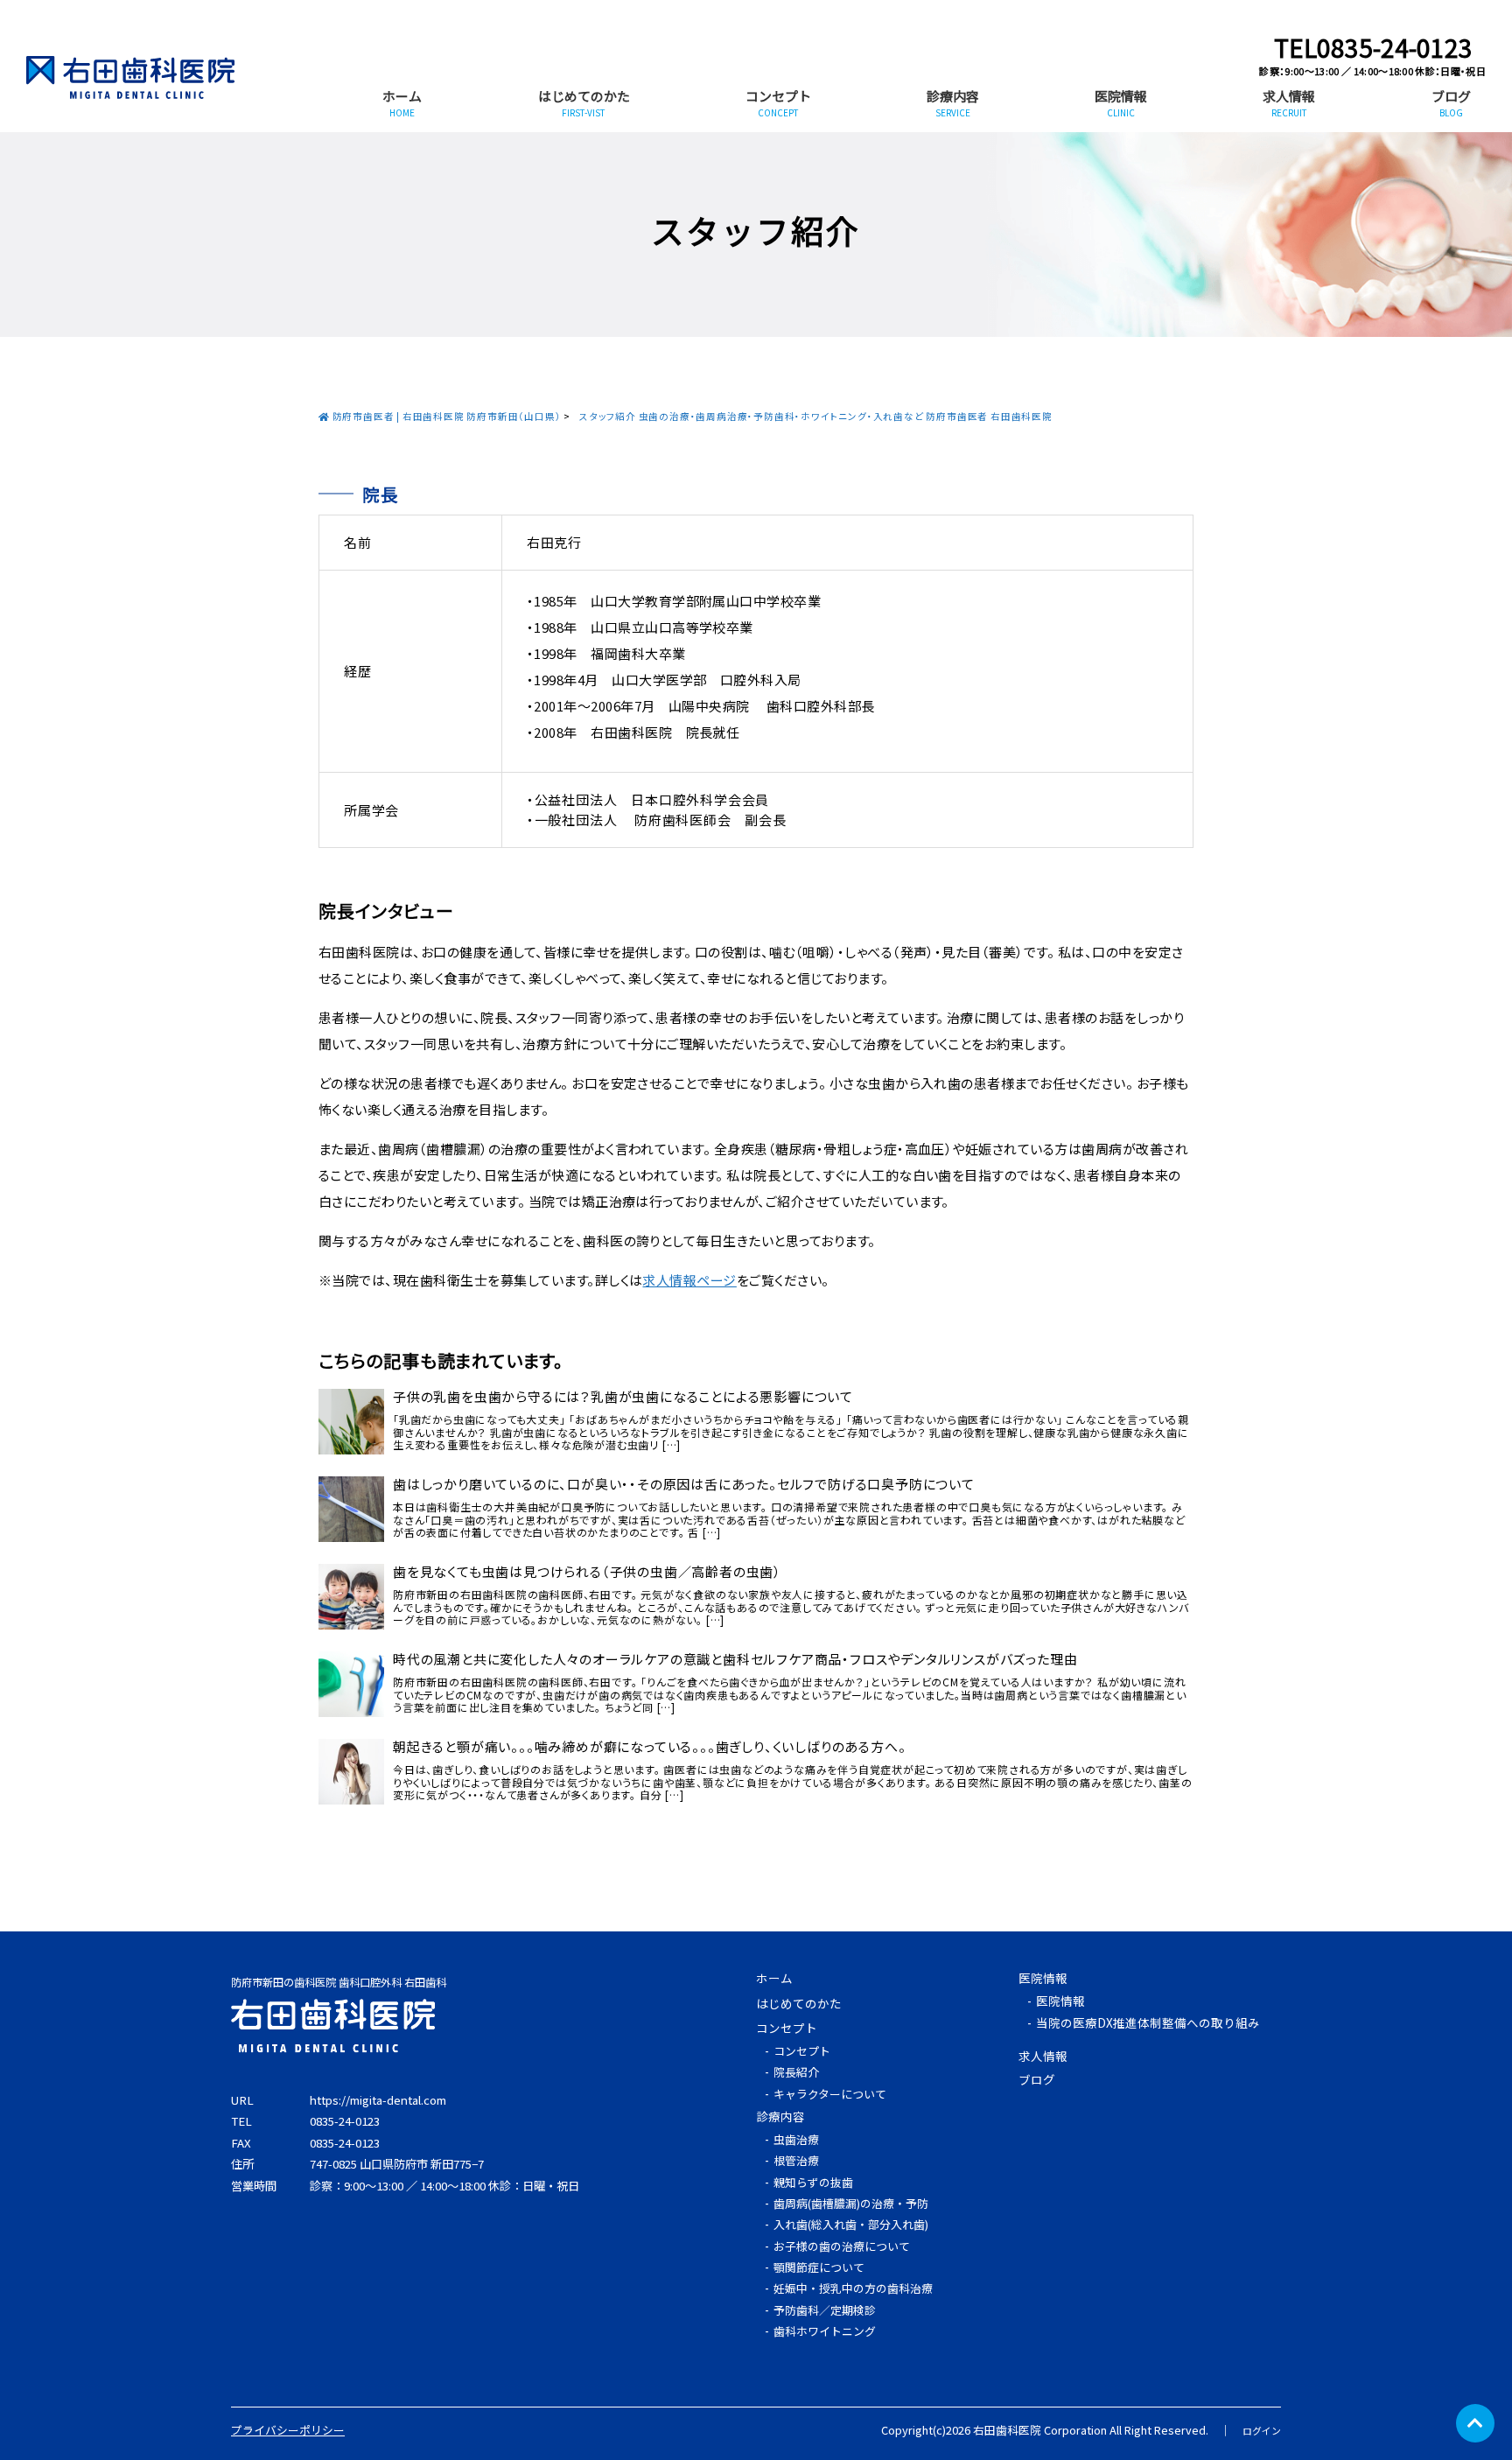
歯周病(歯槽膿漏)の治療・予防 (851, 2203)
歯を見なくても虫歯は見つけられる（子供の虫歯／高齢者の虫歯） (587, 1572)
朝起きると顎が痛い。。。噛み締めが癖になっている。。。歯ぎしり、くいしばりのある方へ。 (649, 1747)
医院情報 (1121, 103)
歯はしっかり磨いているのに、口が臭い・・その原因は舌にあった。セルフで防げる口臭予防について (684, 1484)
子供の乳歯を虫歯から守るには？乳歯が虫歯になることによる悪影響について (623, 1397)
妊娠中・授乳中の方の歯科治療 (853, 2288)
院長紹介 (796, 2072)
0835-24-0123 (345, 2121)
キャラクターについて (830, 2094)
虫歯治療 (796, 2139)
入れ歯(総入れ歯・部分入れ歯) (851, 2224)
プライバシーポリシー (288, 2430)
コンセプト (778, 103)
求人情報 (1289, 103)
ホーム (402, 103)
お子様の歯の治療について (842, 2246)
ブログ (1451, 103)
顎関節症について (819, 2267)
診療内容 (953, 103)
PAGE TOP (1475, 2423)
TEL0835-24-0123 (1373, 47)
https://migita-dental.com (378, 2100)
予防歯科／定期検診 (825, 2310)
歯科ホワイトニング (825, 2331)
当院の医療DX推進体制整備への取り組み (1148, 2022)
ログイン (1262, 2430)
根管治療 (796, 2160)
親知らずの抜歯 (813, 2182)
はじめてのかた (584, 103)
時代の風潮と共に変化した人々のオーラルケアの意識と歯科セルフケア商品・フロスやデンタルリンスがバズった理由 (735, 1659)
